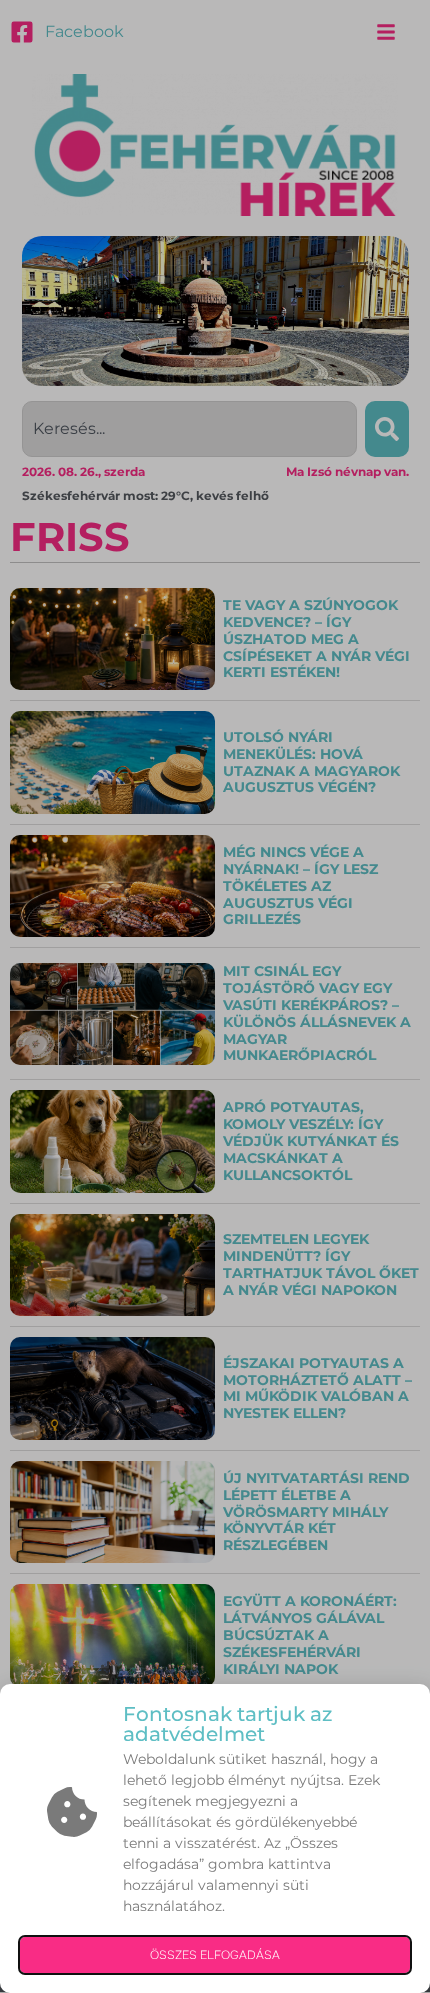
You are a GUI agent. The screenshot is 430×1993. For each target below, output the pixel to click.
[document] (215, 996)
